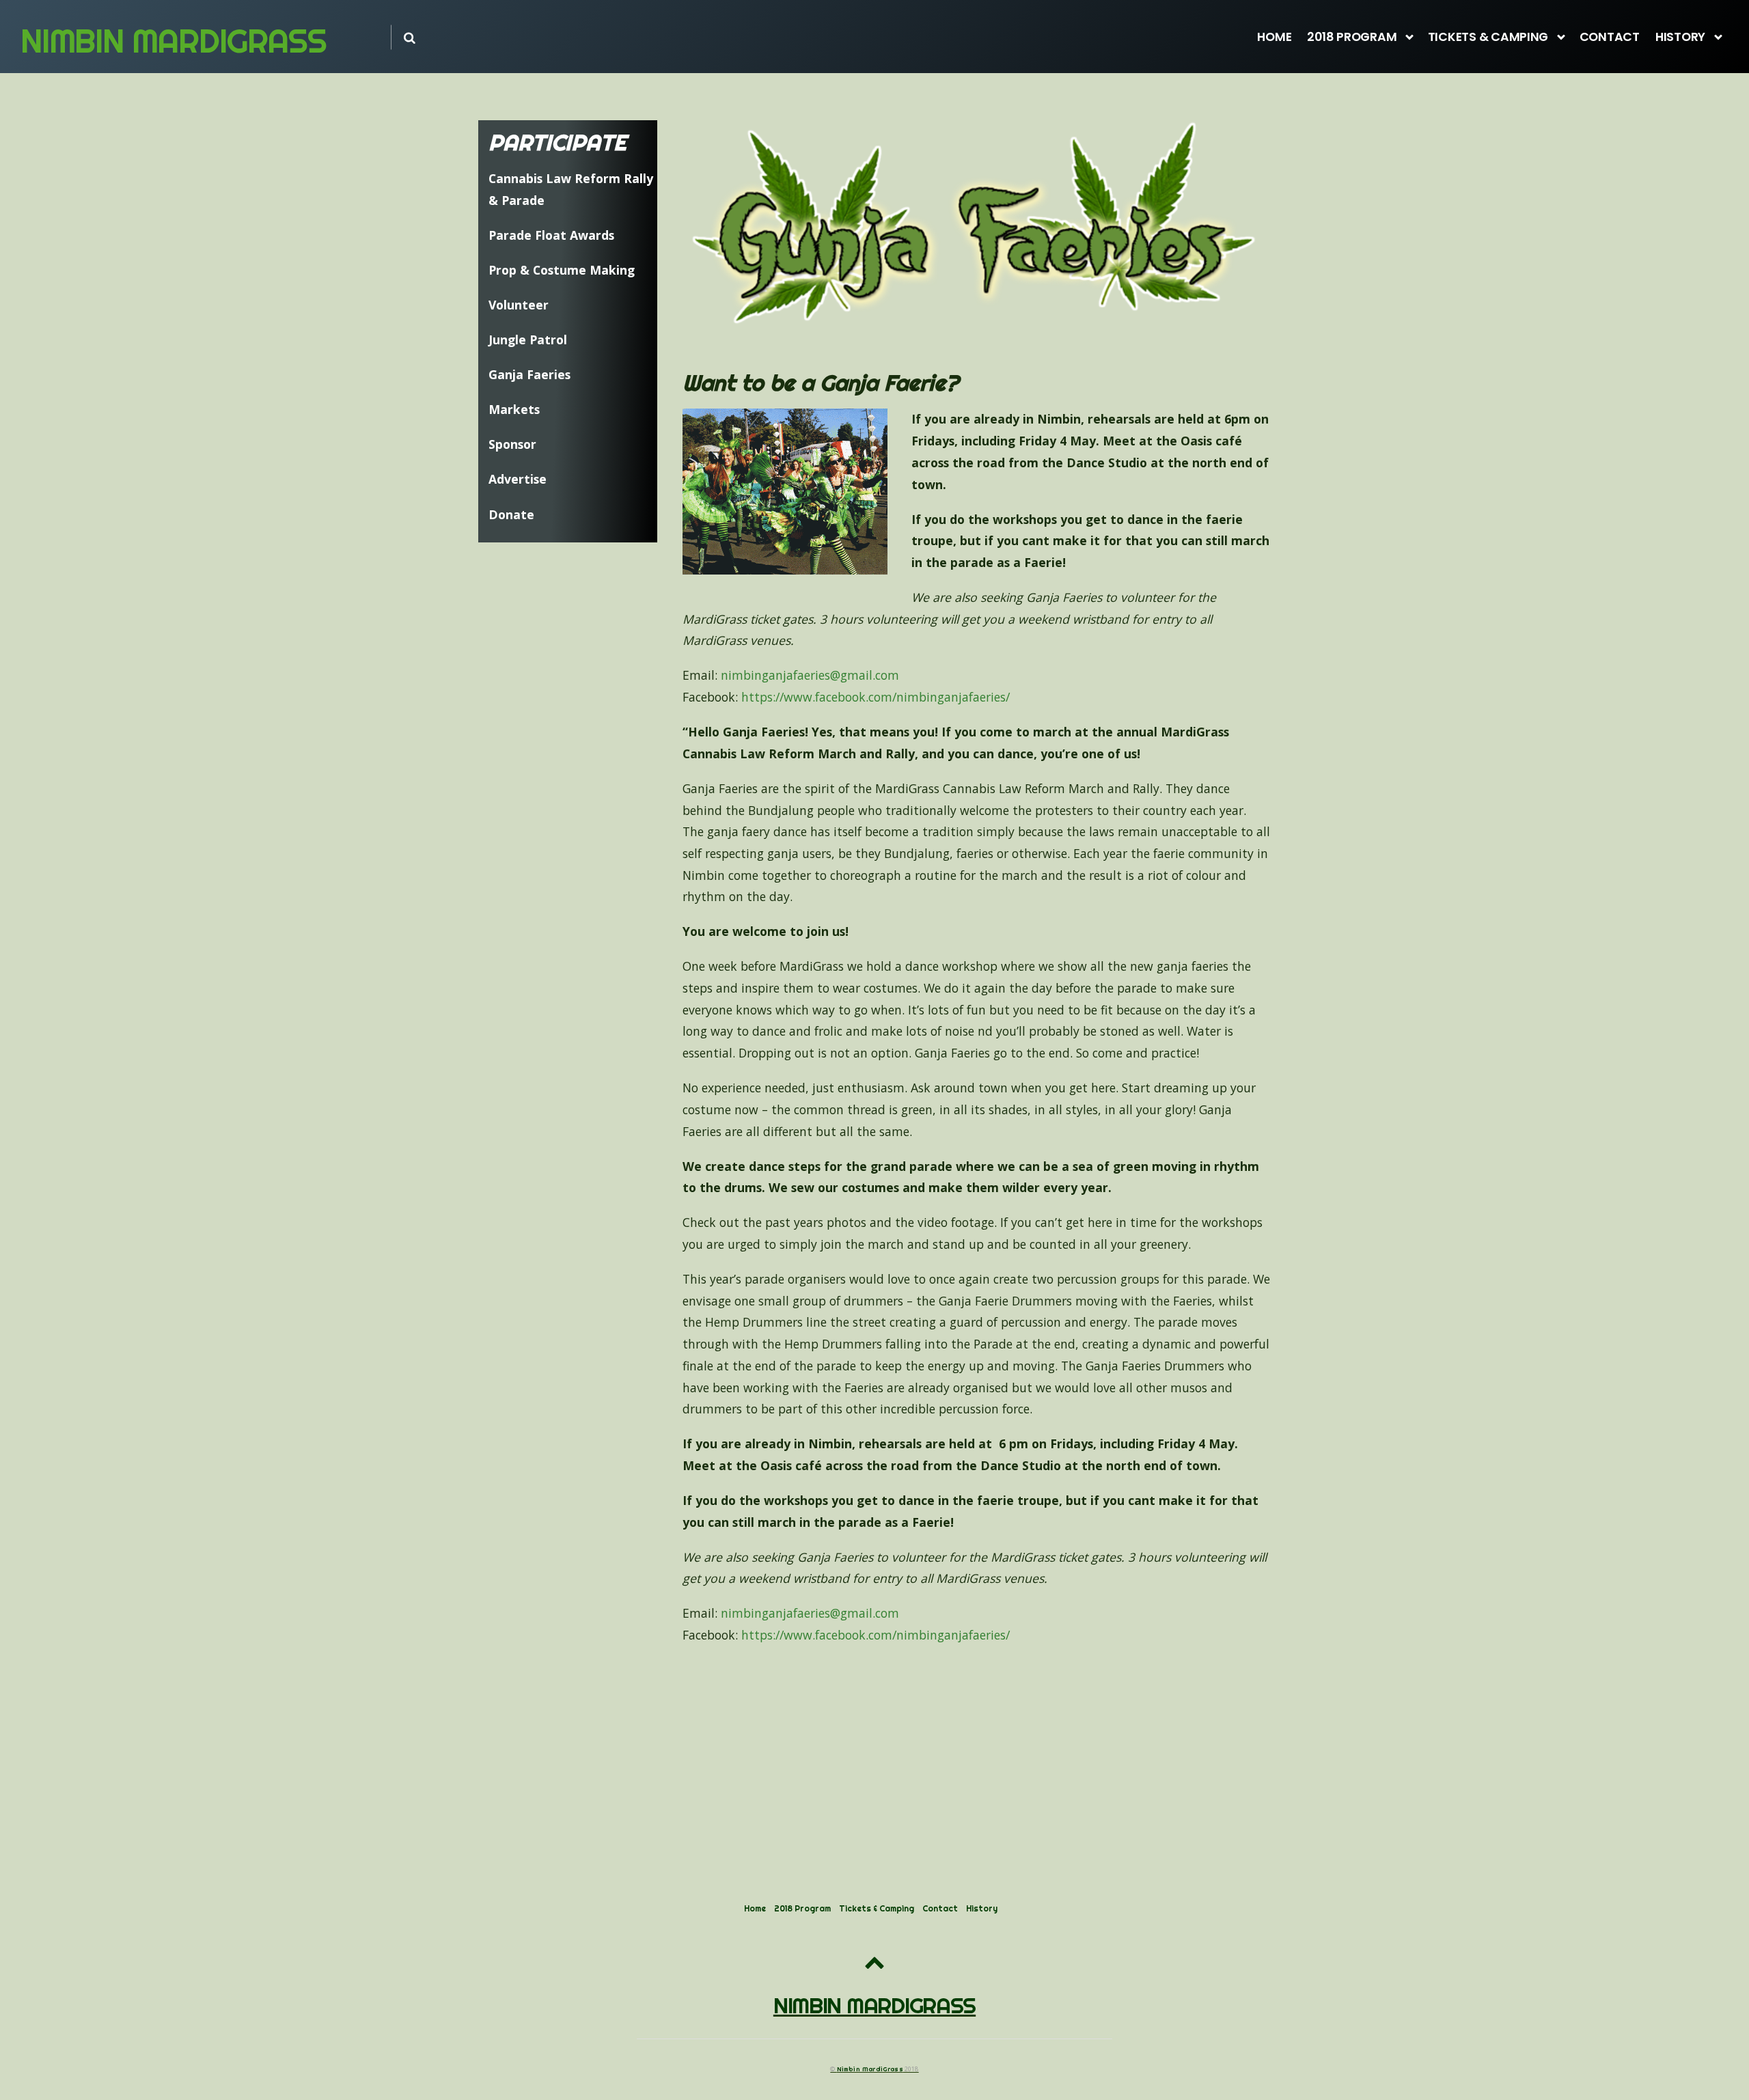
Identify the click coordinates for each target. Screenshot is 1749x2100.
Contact (1610, 37)
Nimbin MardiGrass (870, 2069)
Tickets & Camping (1488, 37)
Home (1274, 37)
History (1680, 37)
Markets (514, 409)
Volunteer (519, 305)
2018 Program (1352, 37)
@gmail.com (810, 675)
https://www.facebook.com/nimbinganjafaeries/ (876, 697)
